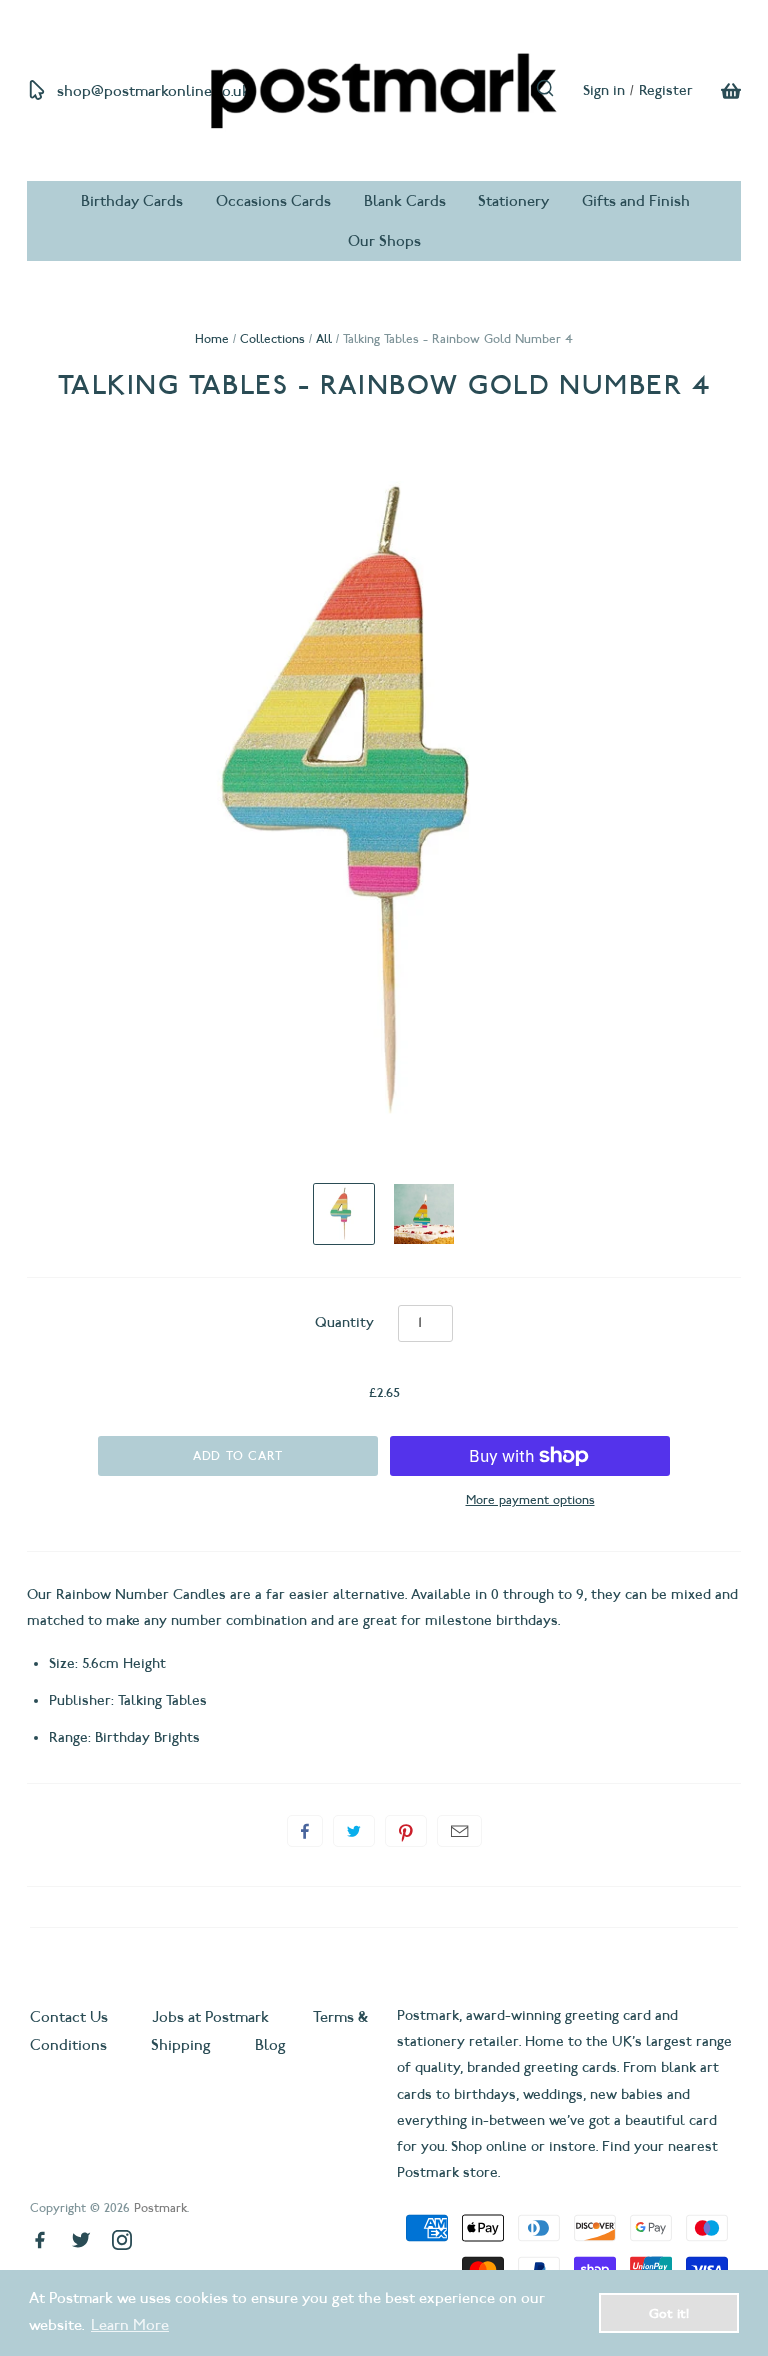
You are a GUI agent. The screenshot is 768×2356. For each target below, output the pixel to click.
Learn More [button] (130, 2325)
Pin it (406, 1831)
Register (666, 90)
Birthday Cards (132, 201)
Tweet (354, 1831)
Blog (270, 2045)
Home (212, 338)
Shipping (181, 2045)
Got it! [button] (669, 2313)
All (324, 338)
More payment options (530, 1499)
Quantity (344, 1322)
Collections (272, 338)
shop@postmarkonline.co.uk (153, 91)
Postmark (160, 2207)
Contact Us (71, 2017)
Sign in (604, 90)
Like (305, 1831)
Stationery (513, 201)
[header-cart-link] (717, 91)
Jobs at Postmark (210, 2017)
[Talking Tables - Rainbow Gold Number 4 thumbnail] (344, 1214)
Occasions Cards (273, 201)
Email (459, 1831)
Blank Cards (405, 201)
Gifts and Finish (636, 201)
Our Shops (384, 241)
